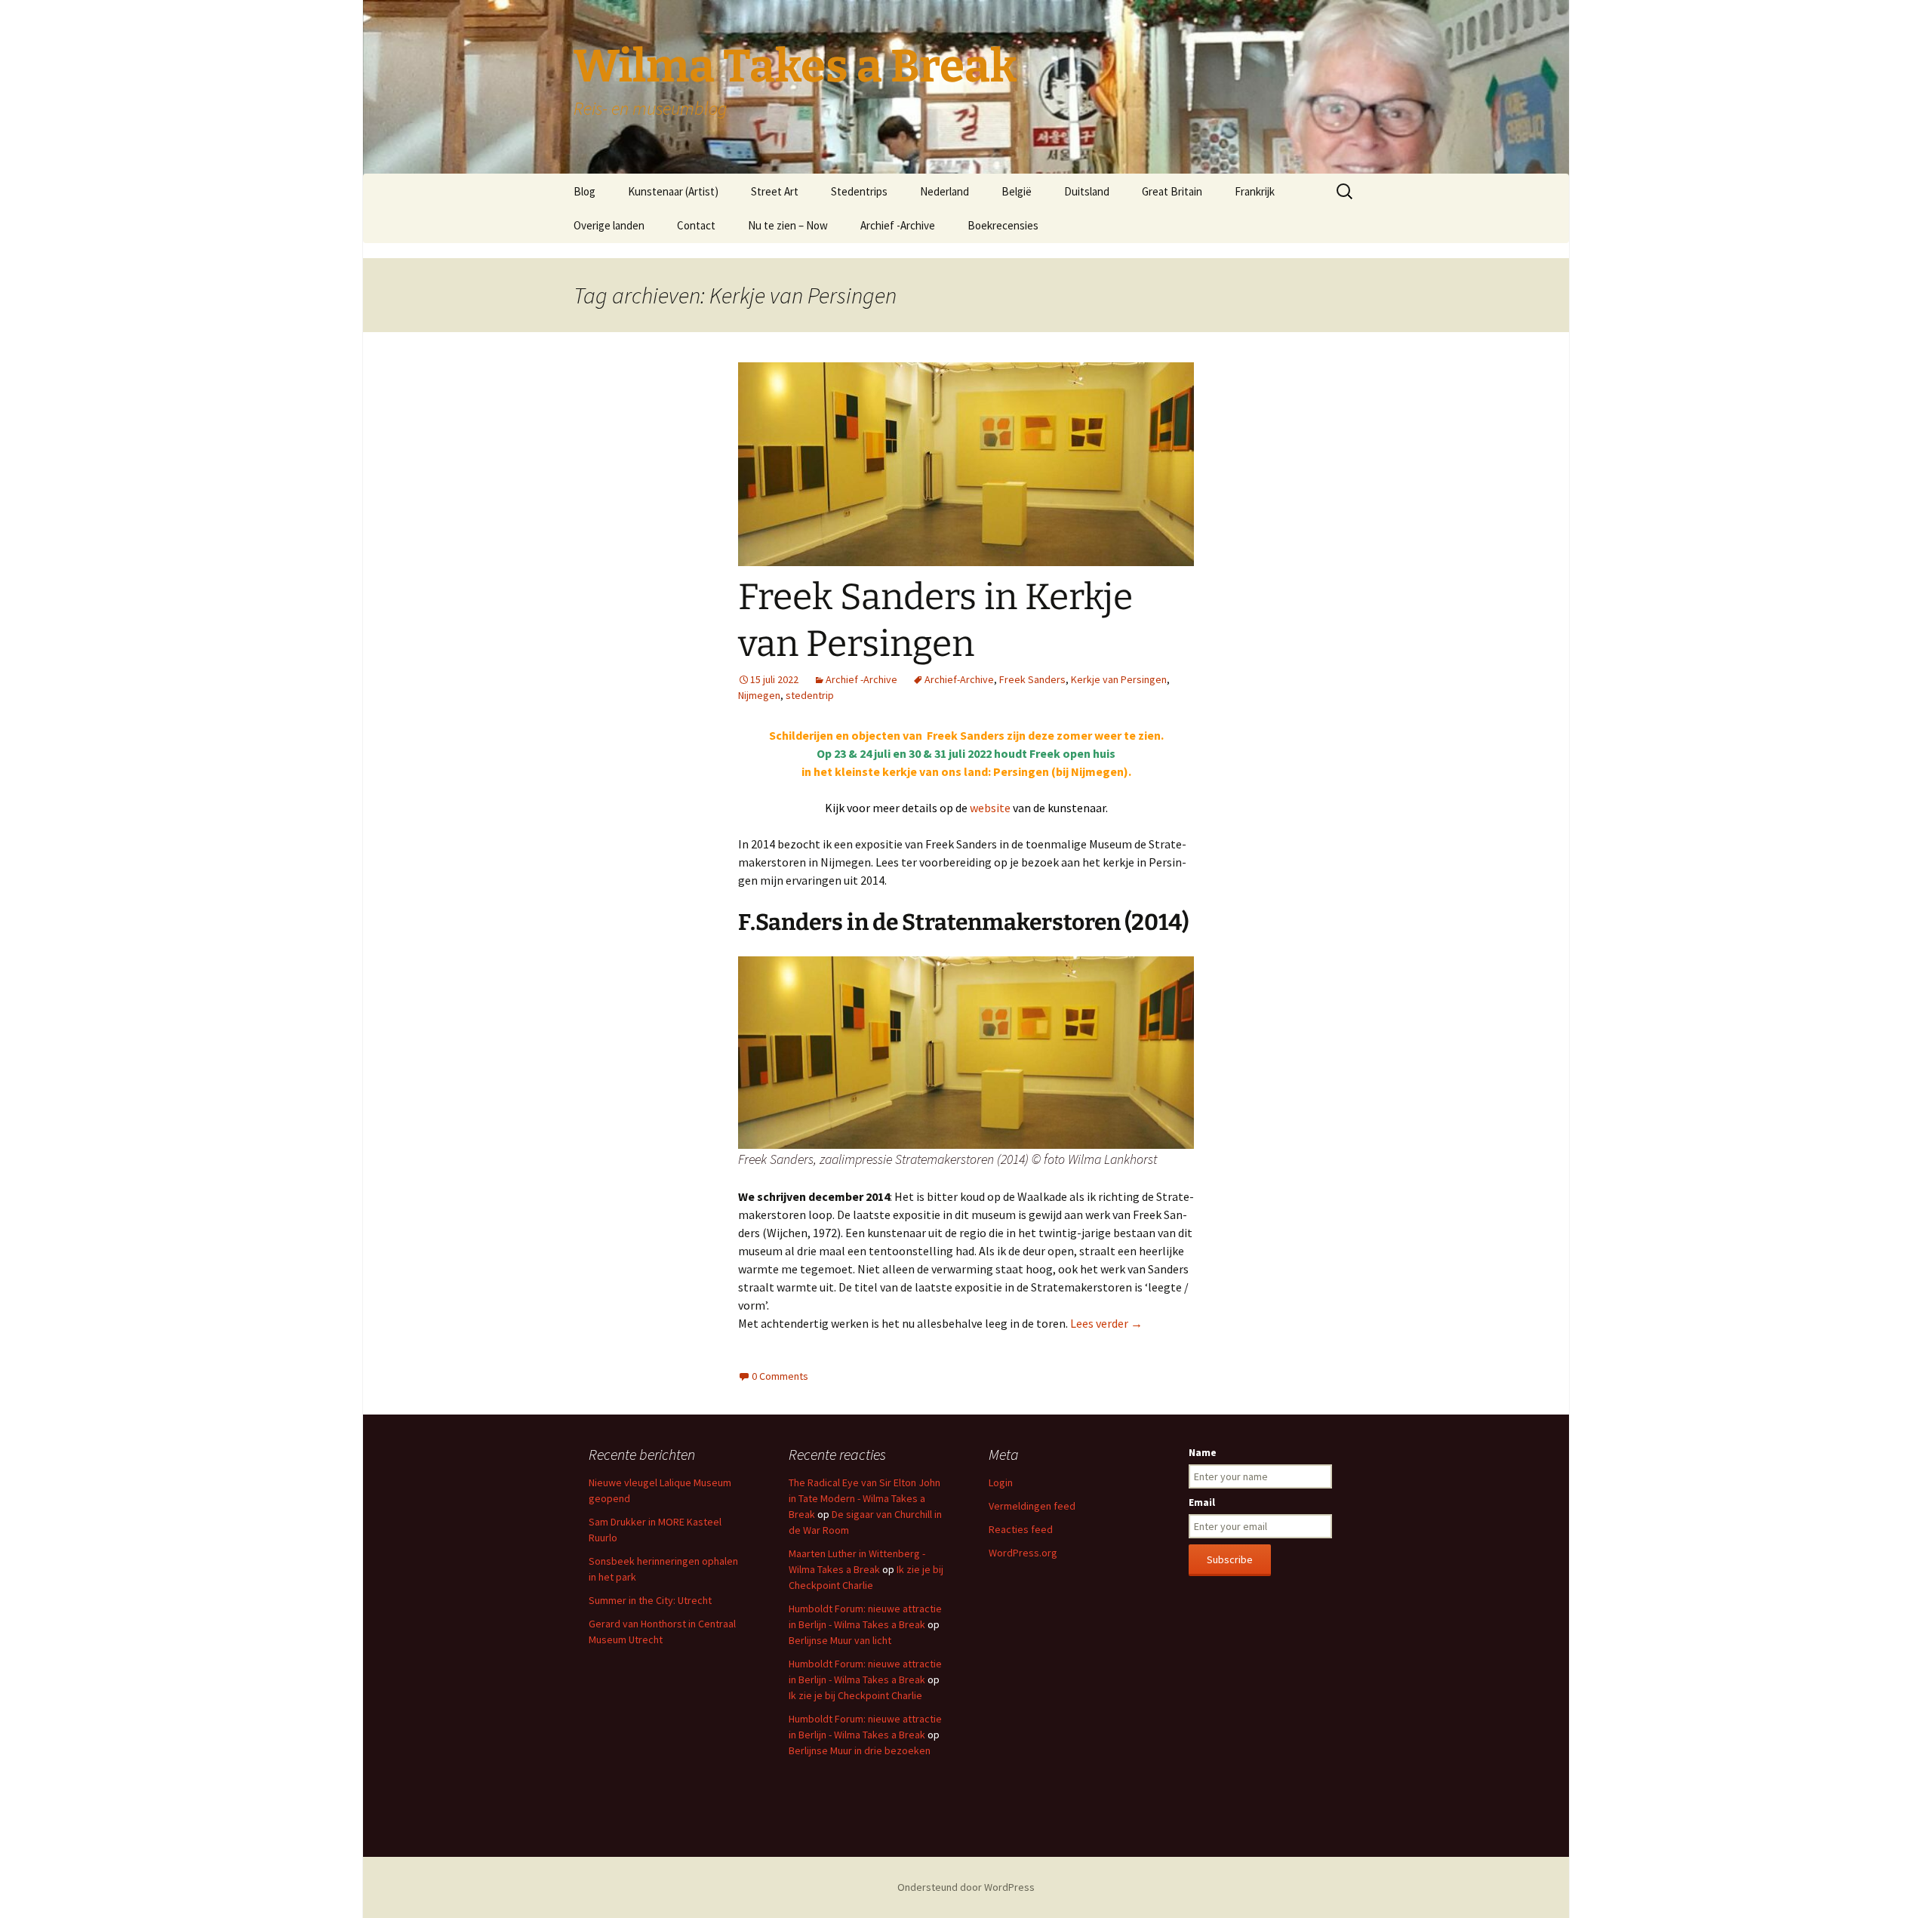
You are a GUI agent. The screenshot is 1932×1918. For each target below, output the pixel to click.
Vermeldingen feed (1032, 1506)
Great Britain (1172, 191)
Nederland (944, 191)
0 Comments (780, 1376)
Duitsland (1087, 191)
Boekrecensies (1003, 225)
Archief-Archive (959, 679)
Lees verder (1106, 1323)
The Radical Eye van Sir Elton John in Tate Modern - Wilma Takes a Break (864, 1498)
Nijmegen (759, 695)
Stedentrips (859, 191)
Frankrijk (1255, 191)
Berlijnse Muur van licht (840, 1640)
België (1017, 191)
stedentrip (810, 695)
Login (1001, 1482)
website (990, 808)
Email (1202, 1502)
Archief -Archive (898, 225)
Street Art (775, 191)
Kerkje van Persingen (1119, 679)
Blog (585, 191)
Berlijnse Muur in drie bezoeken (860, 1750)
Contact (696, 225)
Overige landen (609, 225)
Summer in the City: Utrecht (650, 1600)
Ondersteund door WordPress (966, 1887)
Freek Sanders (1032, 679)
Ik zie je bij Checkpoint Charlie (855, 1695)
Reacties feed (1021, 1529)
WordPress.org (1023, 1553)
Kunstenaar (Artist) (673, 191)
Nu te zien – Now (788, 225)
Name (1203, 1452)
